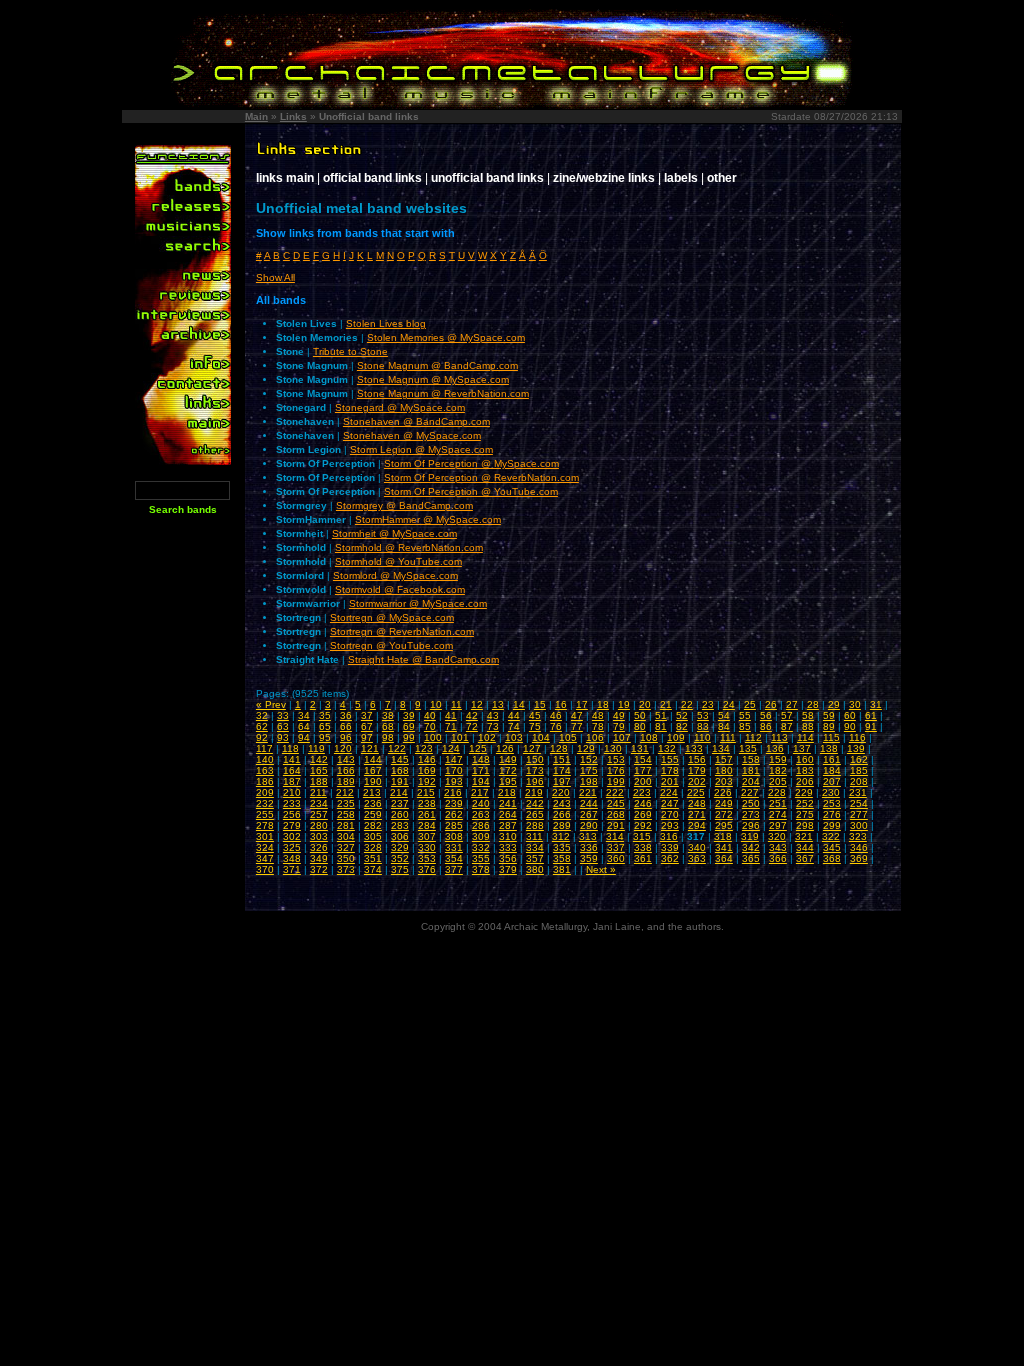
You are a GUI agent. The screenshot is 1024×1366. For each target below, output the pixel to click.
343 (778, 847)
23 (708, 704)
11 (456, 704)
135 (748, 748)
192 (427, 781)
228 (777, 792)
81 (661, 726)
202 (697, 781)
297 (778, 825)
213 (372, 792)
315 (642, 836)
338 (643, 847)
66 (346, 726)
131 (640, 748)
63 (283, 726)
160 (805, 759)
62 (262, 726)
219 (534, 792)
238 (427, 803)
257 (319, 814)
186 (265, 781)
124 (451, 748)
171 (481, 770)
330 (427, 847)
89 (829, 726)
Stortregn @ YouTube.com (391, 645)
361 (643, 858)
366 (778, 858)
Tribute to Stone (350, 351)
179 (697, 770)
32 (262, 715)
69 (409, 726)
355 (481, 858)
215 (426, 792)
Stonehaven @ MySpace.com (412, 435)
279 (292, 825)
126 (505, 748)
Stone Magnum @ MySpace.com (433, 379)
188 (319, 781)
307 (427, 836)
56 (766, 715)
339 (670, 847)
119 (316, 748)
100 (433, 737)
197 (562, 781)
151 (562, 759)
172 (508, 770)
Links (293, 116)
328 (373, 847)
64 (304, 726)
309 (481, 836)
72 (472, 726)
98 (388, 737)
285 (454, 825)
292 (643, 825)
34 (304, 715)
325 (292, 847)
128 (559, 748)
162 (859, 759)
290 (589, 825)
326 (319, 847)
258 (346, 814)
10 (436, 704)
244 (589, 803)
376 (427, 869)
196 (535, 781)
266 (562, 814)
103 (514, 737)
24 (729, 704)
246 (643, 803)
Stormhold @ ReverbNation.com (409, 547)
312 (561, 836)
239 (454, 803)
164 (292, 770)
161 (832, 759)
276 (832, 814)
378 (481, 869)
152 (589, 759)
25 (750, 704)
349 (319, 858)
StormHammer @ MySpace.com (428, 519)
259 (373, 814)
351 (373, 858)
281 (346, 825)
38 (388, 715)
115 (831, 737)
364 (724, 858)
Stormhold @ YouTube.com (398, 561)
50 (640, 715)
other (722, 178)
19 (624, 704)
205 (778, 781)
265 (535, 814)
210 (292, 792)
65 (325, 726)
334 (535, 847)
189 (346, 781)
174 (562, 770)
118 (290, 748)
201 (670, 781)
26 (771, 704)
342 (751, 847)
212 (345, 792)
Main (256, 116)
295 (724, 825)
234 (319, 803)
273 (751, 814)
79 (619, 726)
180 (724, 770)
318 (723, 836)
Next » (601, 869)
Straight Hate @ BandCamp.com (423, 659)
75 (535, 726)
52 (682, 715)
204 (751, 781)
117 (264, 748)
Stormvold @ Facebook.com (400, 589)
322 (831, 836)
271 (697, 814)
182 (778, 770)
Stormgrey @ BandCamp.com (404, 505)
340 (697, 847)
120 (343, 748)
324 (265, 847)
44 (514, 715)
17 (582, 704)
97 (367, 737)
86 (766, 726)
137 (802, 748)
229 (804, 792)
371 (292, 869)
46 (556, 715)
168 (400, 770)
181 (751, 770)
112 (753, 737)
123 (424, 748)
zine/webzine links (604, 178)
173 (535, 770)
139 (856, 748)
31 (876, 704)
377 (454, 869)
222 (615, 792)
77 (577, 726)
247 (670, 803)
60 (850, 715)
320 (777, 836)
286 (481, 825)
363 (697, 858)
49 (619, 715)
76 (556, 726)
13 (498, 704)
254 (859, 803)
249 (724, 803)
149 (508, 759)
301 (265, 836)
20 (645, 704)
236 (373, 803)
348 (292, 858)
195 (508, 781)
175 (589, 770)
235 (346, 803)
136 (775, 748)
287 (508, 825)
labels (681, 178)
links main (285, 178)
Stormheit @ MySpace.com (394, 533)
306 (400, 836)
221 (588, 792)
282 (373, 825)
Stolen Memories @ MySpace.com (446, 337)
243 (562, 803)
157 (724, 759)
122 (397, 748)
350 (346, 858)
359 (589, 858)
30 (855, 704)
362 (670, 858)
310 (508, 836)
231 (858, 792)
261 (427, 814)
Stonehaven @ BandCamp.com (416, 421)
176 (616, 770)
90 (850, 726)
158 (751, 759)
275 (805, 814)
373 (346, 869)
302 (292, 836)
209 (265, 792)
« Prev (271, 704)
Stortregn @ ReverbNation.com (402, 631)
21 (666, 704)
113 (779, 737)
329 (400, 847)
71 (451, 726)
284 (427, 825)
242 (535, 803)
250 (751, 803)
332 (481, 847)
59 (829, 715)
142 (319, 759)
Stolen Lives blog (386, 323)
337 (616, 847)
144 (373, 759)
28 (813, 704)
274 (778, 814)
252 (805, 803)
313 (588, 836)
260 (400, 814)
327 (346, 847)
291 (616, 825)
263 (481, 814)
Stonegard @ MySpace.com (400, 407)
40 (430, 715)
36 (346, 715)
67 (367, 726)
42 (472, 715)
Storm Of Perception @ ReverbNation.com (481, 477)
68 (388, 726)
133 (694, 748)
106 (595, 737)
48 (598, 715)
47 (577, 715)
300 (859, 825)
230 (831, 792)
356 (508, 858)
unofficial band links (487, 178)
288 (535, 825)
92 (262, 737)
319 (750, 836)
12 (477, 704)
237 (400, 803)
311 (534, 836)
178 (670, 770)
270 (670, 814)
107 (622, 737)
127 (532, 748)
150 (535, 759)
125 (478, 748)
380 (535, 869)
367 (805, 858)
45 (535, 715)
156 (697, 759)
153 (616, 759)
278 (265, 825)
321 (804, 836)
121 (370, 748)
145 (400, 759)
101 (460, 737)
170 (454, 770)
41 (451, 715)
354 (454, 858)
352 (400, 858)
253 (832, 803)
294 (697, 825)
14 (519, 704)
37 (367, 715)
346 (859, 847)
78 (598, 726)
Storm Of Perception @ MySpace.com (471, 463)
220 (561, 792)
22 (687, 704)
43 (493, 715)
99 (409, 737)
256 (292, 814)
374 (373, 869)
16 (561, 704)
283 (400, 825)
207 (832, 781)
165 (319, 770)
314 (615, 836)
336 (589, 847)
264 (508, 814)
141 (292, 759)
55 (745, 715)
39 (409, 715)
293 (670, 825)
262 (454, 814)
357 (535, 858)
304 (346, 836)
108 (649, 737)
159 (778, 759)
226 (723, 792)
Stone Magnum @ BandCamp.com (437, 365)
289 (562, 825)
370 (265, 869)
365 (751, 858)
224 (669, 792)
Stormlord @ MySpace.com (395, 575)
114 (805, 737)
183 (805, 770)
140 (265, 759)
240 (481, 803)
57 (787, 715)
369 (859, 858)
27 (792, 704)
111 (728, 737)
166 (346, 770)
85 (745, 726)
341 (724, 847)
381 (562, 869)
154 (643, 759)
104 (541, 737)
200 (643, 781)
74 (514, 726)
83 (703, 726)
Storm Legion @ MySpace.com (421, 449)
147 (454, 759)
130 (613, 748)
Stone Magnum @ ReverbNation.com (443, 393)
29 (834, 704)
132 (667, 748)
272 (724, 814)
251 (778, 803)
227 (750, 792)
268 (616, 814)
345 (832, 847)
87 (787, 726)
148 (481, 759)
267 (589, 814)
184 (832, 770)
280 (319, 825)
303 (319, 836)
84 (724, 726)
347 (265, 858)
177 (643, 770)
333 (508, 847)
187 (292, 781)
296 (751, 825)
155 (670, 759)
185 (859, 770)
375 (400, 869)
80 (640, 726)
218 (507, 792)
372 (319, 869)
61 (871, 715)
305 (373, 836)
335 (562, 847)
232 (265, 803)
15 (540, 704)
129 (586, 748)
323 (858, 836)
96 (346, 737)
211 (318, 792)
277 (859, 814)
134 (721, 748)
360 (616, 858)
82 (682, 726)
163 (265, 770)
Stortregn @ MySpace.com (392, 617)
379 (508, 869)
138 (829, 748)
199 (616, 781)
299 (832, 825)
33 (283, 715)
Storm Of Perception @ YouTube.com (471, 491)
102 (487, 737)
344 (805, 847)
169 (427, 770)
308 (454, 836)
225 (696, 792)
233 (292, 803)
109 (676, 737)
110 (702, 737)
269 (643, 814)
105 (568, 737)
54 (724, 715)
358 (562, 858)
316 (669, 836)
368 (832, 858)
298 (805, 825)
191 (400, 781)
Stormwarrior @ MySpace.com (418, 603)
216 (453, 792)
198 (589, 781)
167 (373, 770)
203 (724, 781)
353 (427, 858)
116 (857, 737)
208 (859, 781)
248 (697, 803)
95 (325, 737)
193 (454, 781)
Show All (275, 277)
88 (808, 726)
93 (283, 737)
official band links (372, 178)
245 (616, 803)
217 (480, 792)
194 (481, 781)
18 (603, 704)
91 (871, 726)
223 (642, 792)
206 (805, 781)
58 (808, 715)
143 (346, 759)
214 (399, 792)
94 (304, 737)
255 (265, 814)
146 (427, 759)
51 (661, 715)
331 (454, 847)
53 (703, 715)
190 (373, 781)
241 (508, 803)
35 (325, 715)
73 (493, 726)
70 (430, 726)
